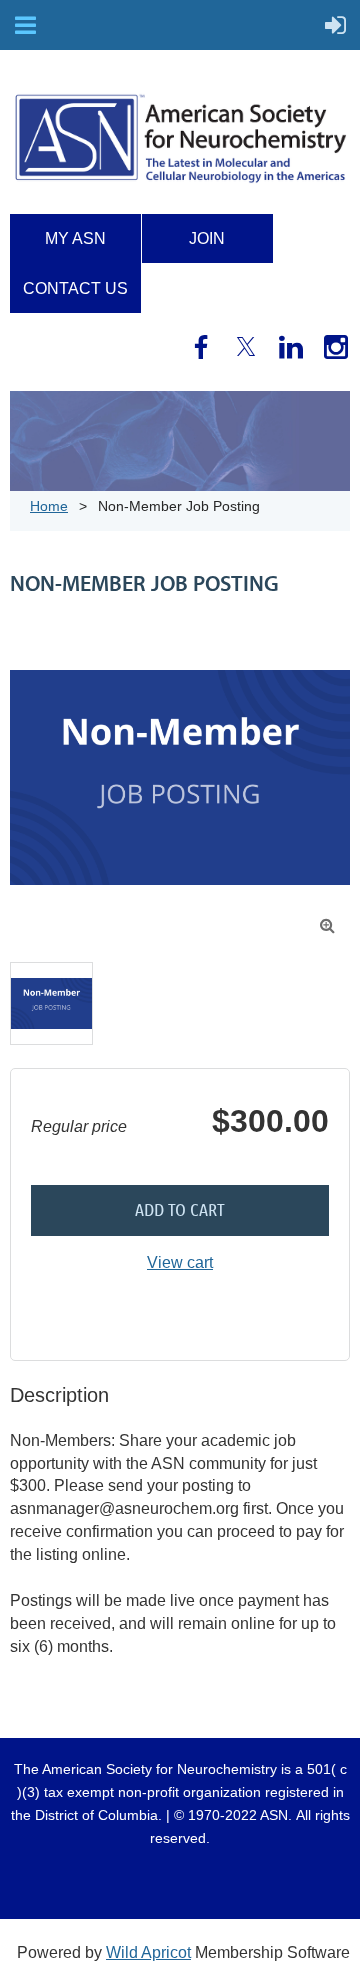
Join (207, 238)
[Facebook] (201, 347)
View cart (180, 1262)
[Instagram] (336, 347)
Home (49, 506)
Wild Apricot (148, 1952)
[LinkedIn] (291, 347)
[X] (246, 347)
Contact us (75, 288)
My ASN (75, 238)
